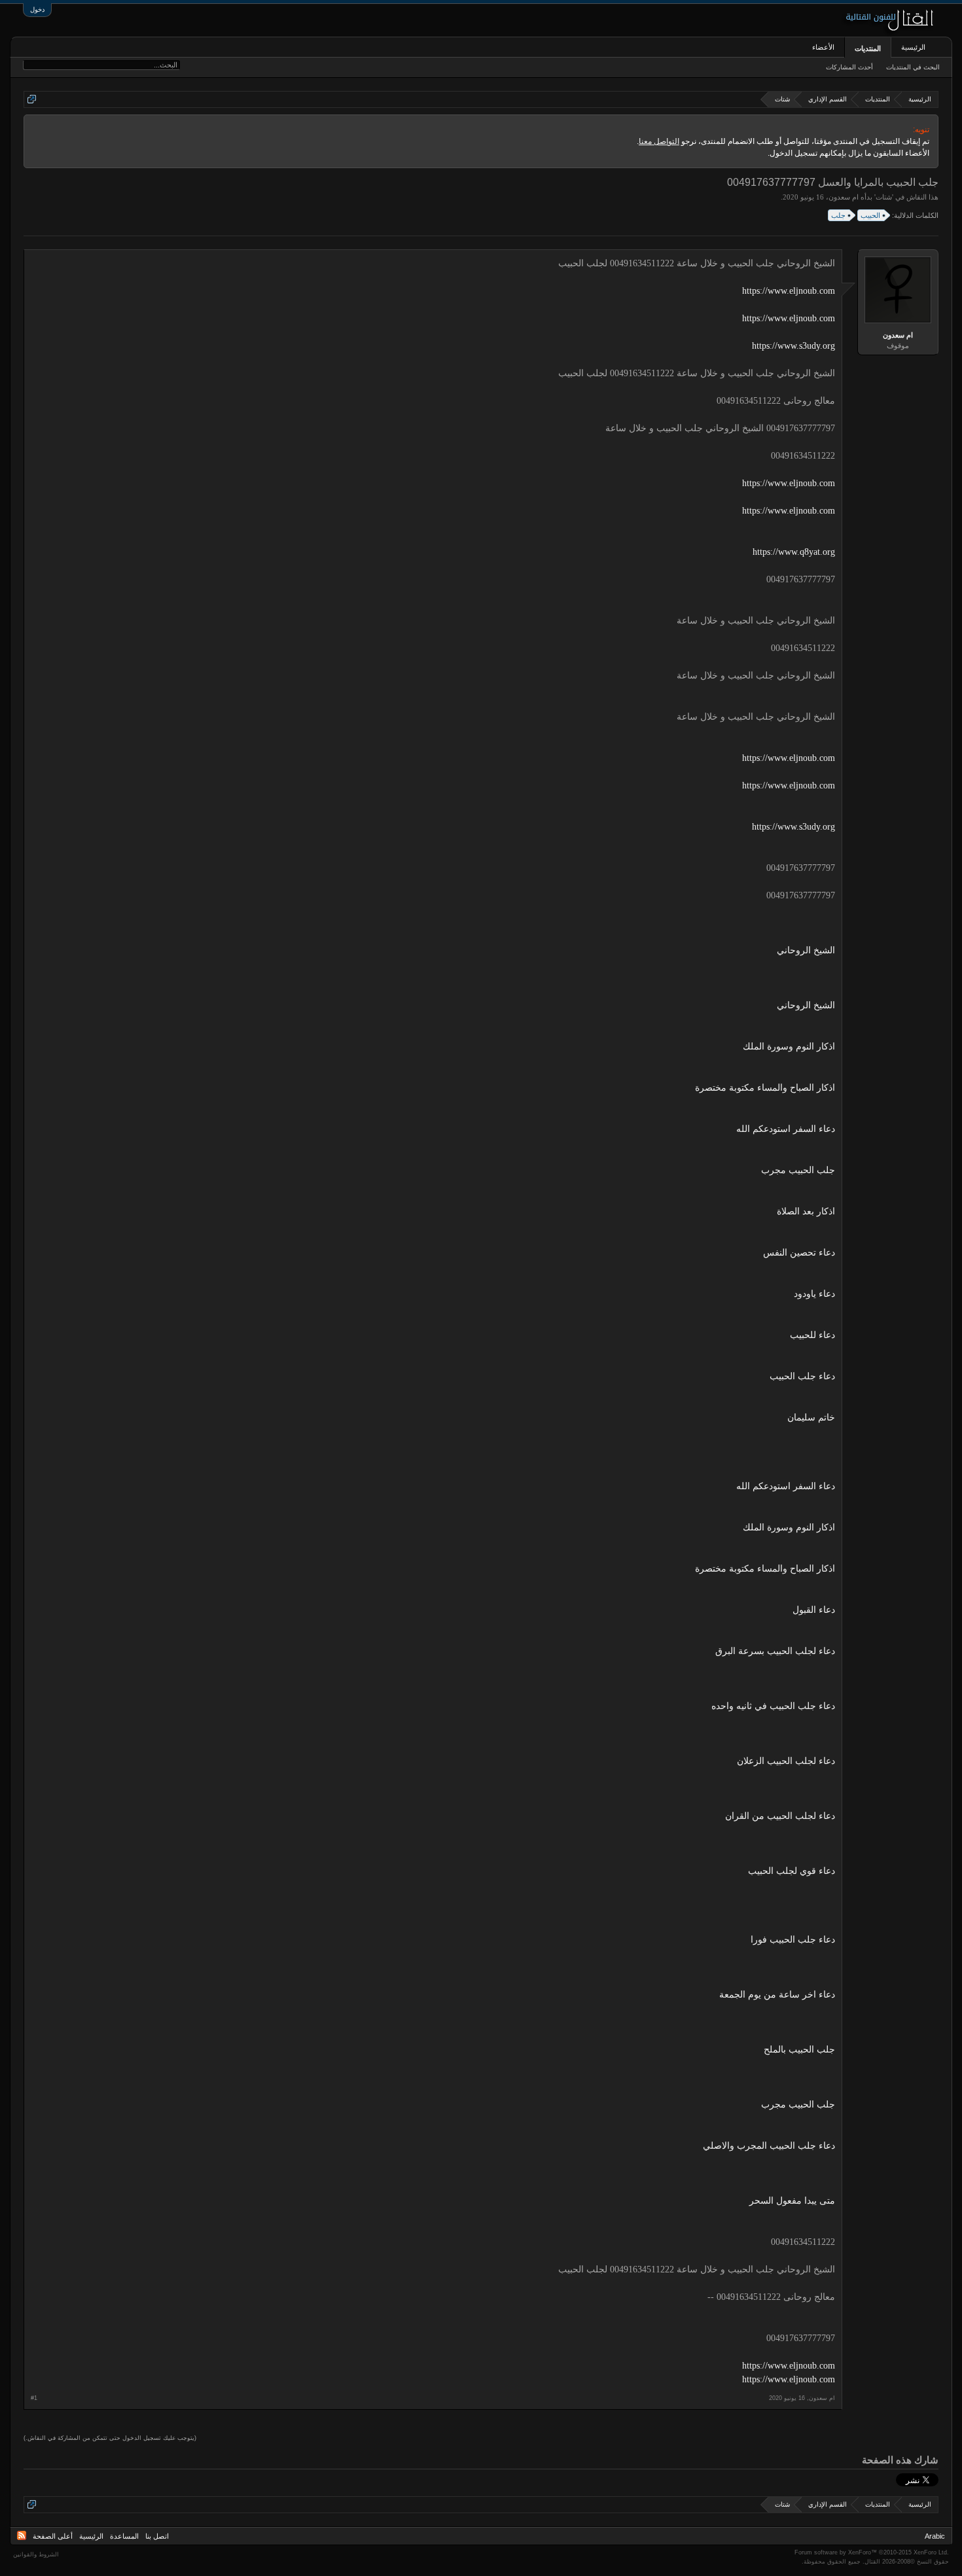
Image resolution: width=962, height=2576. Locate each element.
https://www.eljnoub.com (789, 291)
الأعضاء (823, 47)
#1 (34, 2398)
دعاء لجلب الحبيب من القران (780, 1816)
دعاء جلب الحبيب (802, 1376)
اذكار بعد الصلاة (806, 1211)
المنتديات (868, 48)
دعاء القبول (814, 1610)
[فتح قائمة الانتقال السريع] (32, 99)
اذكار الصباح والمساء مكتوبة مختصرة (765, 1088)
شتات (884, 197)
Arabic (935, 2536)
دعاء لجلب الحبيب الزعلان (786, 1761)
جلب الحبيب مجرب (798, 1170)
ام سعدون (844, 197)
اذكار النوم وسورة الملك (789, 1047)
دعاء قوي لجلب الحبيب (792, 1871)
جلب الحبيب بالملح (799, 2050)
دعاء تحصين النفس (799, 1253)
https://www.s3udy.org (793, 346)
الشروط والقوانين (36, 2554)
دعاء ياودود (814, 1294)
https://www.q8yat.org (794, 552)
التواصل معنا (659, 141)
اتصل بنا (157, 2536)
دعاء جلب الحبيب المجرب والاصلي (769, 2146)
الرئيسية (913, 47)
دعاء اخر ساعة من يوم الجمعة (777, 1995)
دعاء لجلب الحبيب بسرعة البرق (775, 1651)
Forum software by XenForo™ (872, 2552)
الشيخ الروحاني (806, 950)
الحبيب (870, 215)
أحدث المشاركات (849, 67)
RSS (22, 2535)
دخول (37, 9)
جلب (838, 215)
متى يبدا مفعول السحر (792, 2201)
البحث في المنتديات (913, 67)
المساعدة (124, 2536)
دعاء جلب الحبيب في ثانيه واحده (773, 1706)
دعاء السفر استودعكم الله (786, 1129)
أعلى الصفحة (53, 2536)
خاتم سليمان (811, 1418)
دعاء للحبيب (812, 1335)
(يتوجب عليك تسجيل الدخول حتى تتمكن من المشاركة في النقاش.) (110, 2438)
